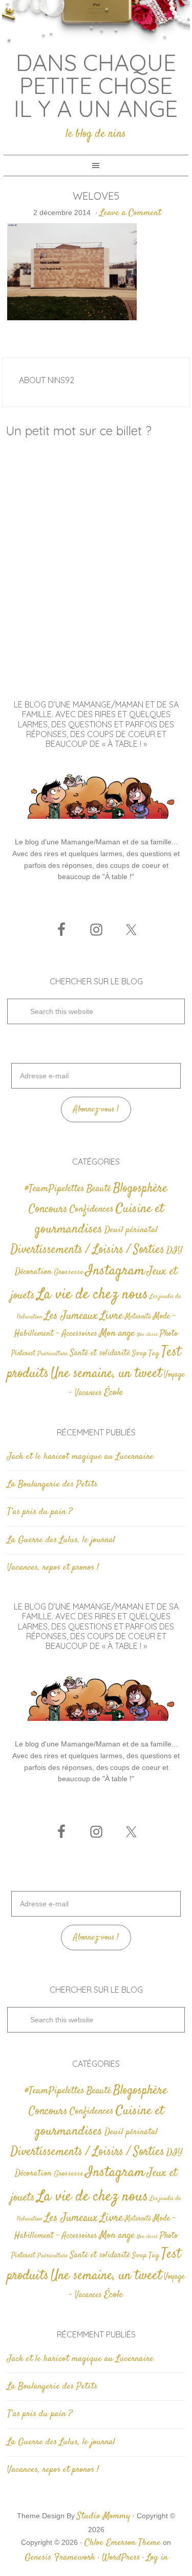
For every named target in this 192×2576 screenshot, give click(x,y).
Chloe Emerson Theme (123, 2543)
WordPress (121, 2558)
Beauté (99, 1189)
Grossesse (69, 1272)
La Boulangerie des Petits (52, 1484)
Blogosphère (140, 1188)
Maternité (138, 1317)
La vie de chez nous (92, 1295)
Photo (169, 1334)
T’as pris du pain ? (40, 1512)
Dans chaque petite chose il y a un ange (96, 85)
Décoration (33, 1272)
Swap (139, 1354)
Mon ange (117, 1333)
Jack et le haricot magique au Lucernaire (80, 1457)
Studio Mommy (103, 2516)
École (113, 1393)
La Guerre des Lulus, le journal (61, 1540)
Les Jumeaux (71, 1316)
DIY (174, 1250)
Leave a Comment (131, 213)
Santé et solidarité (100, 1353)
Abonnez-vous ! (96, 1110)
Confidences (92, 1209)
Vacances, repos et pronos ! (53, 1568)
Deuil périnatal (131, 1230)
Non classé (147, 1334)
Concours (48, 1209)
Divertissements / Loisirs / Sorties (87, 1250)
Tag (154, 1353)
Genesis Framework (60, 2558)
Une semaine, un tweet (106, 1374)
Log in (157, 2558)
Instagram (115, 1271)
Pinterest (23, 1354)
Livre (111, 1316)
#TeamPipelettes (55, 1189)
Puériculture (53, 1354)
